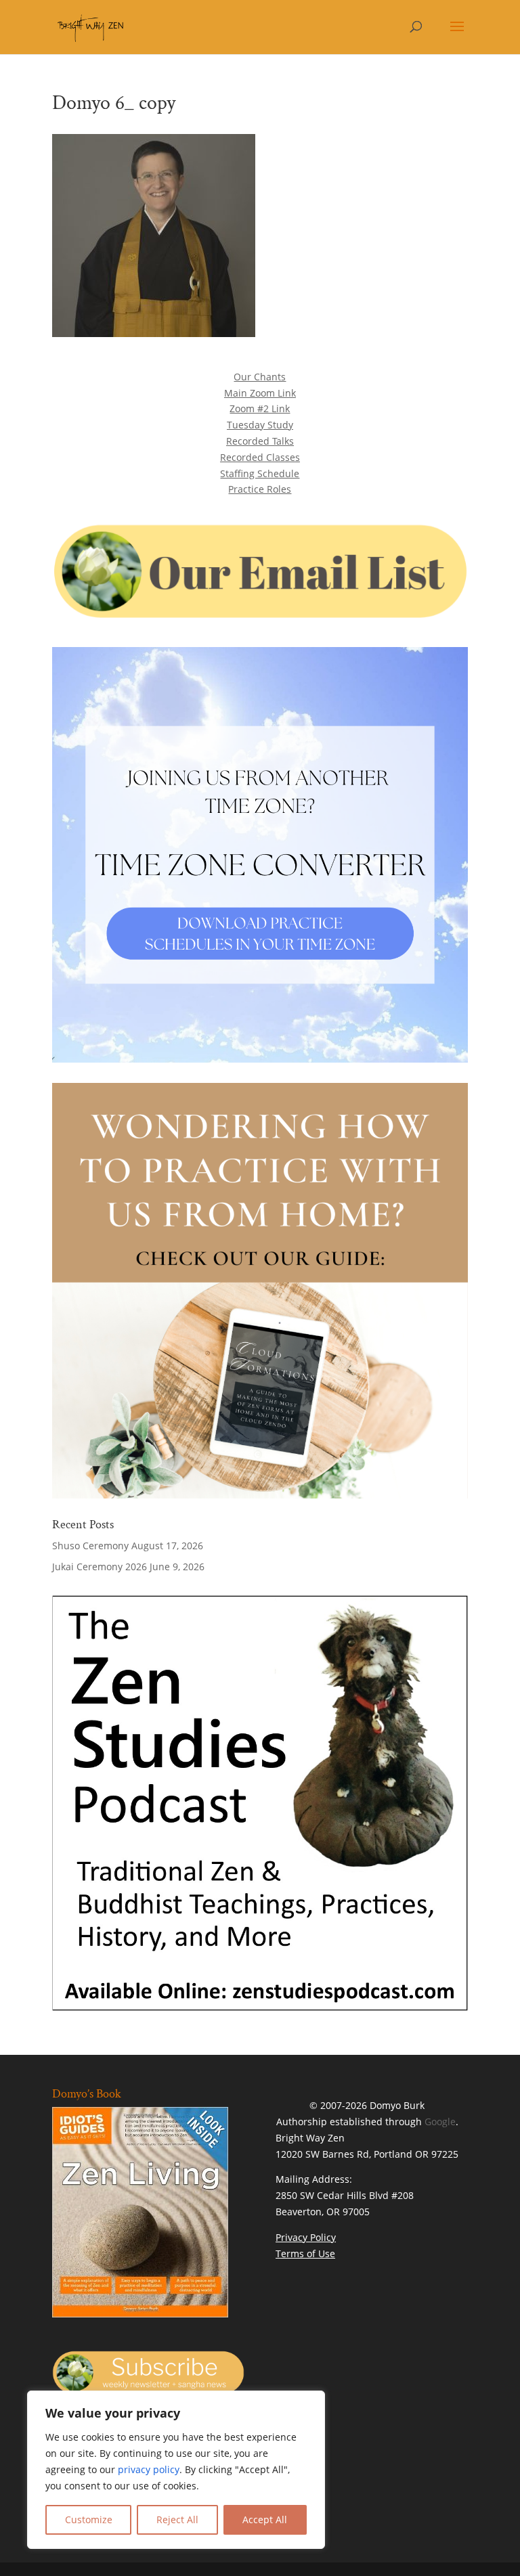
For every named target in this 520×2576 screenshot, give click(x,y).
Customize (89, 2519)
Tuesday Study (260, 425)
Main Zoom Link (260, 393)
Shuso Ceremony (90, 1546)
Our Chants (260, 377)
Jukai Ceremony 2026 (100, 1567)
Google (440, 2122)
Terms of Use (305, 2253)
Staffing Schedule (260, 473)
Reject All (177, 2519)
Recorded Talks (260, 441)
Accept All (265, 2519)
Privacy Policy (306, 2237)
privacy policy (149, 2469)
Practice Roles (260, 489)
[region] (176, 2470)
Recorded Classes (260, 457)
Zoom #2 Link (260, 408)
